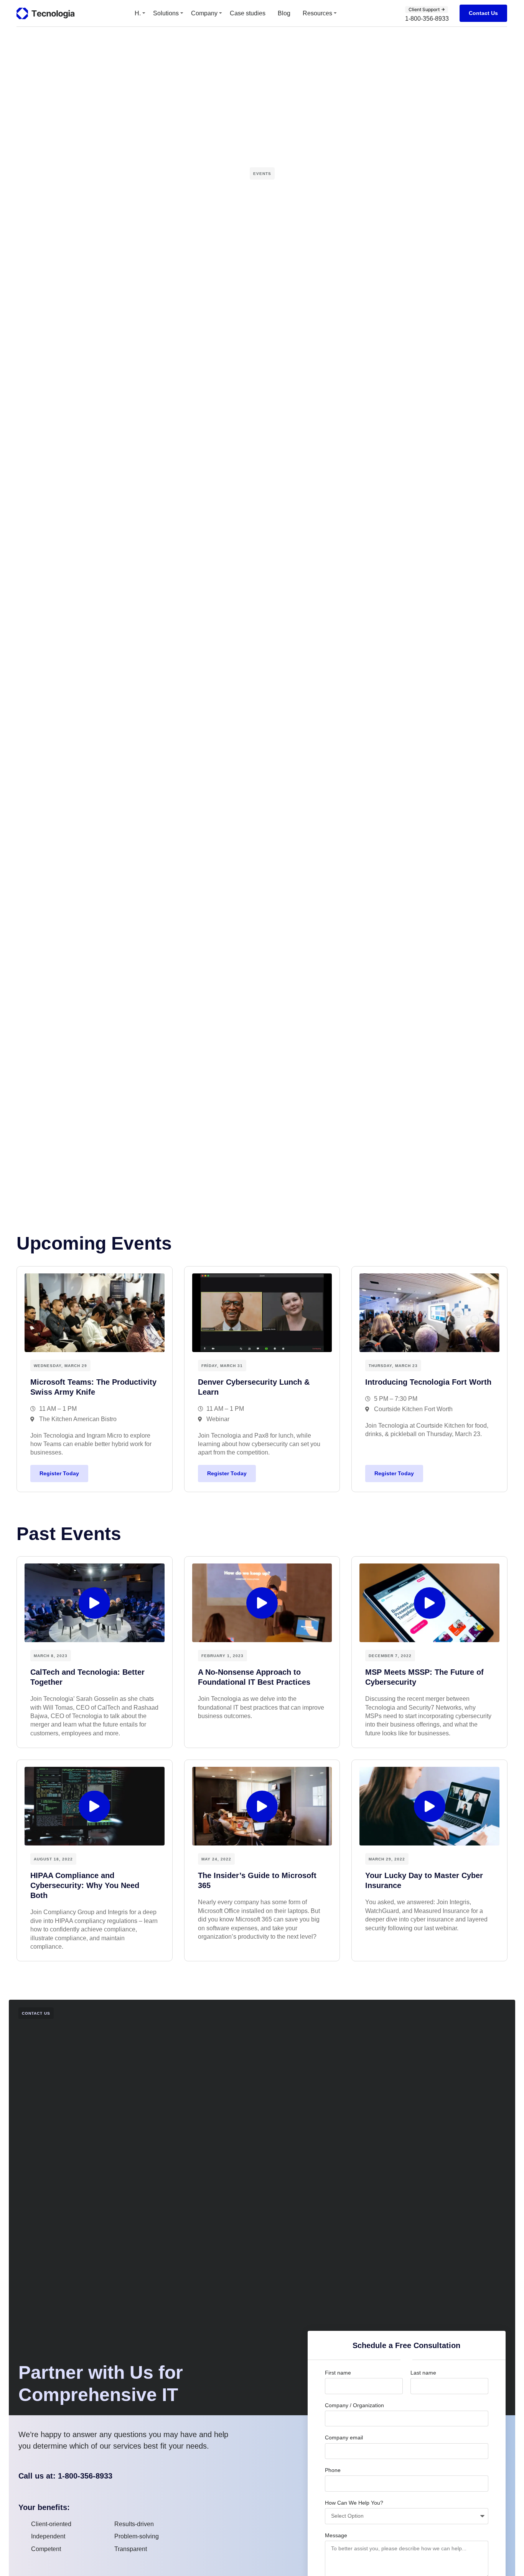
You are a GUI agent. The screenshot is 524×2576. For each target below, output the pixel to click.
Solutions (166, 13)
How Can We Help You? (354, 2503)
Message (336, 2535)
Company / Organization (354, 2405)
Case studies (248, 13)
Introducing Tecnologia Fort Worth (428, 1382)
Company (204, 13)
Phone (333, 2470)
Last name (423, 2373)
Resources (317, 13)
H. (138, 13)
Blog (284, 13)
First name (338, 2373)
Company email (344, 2437)
